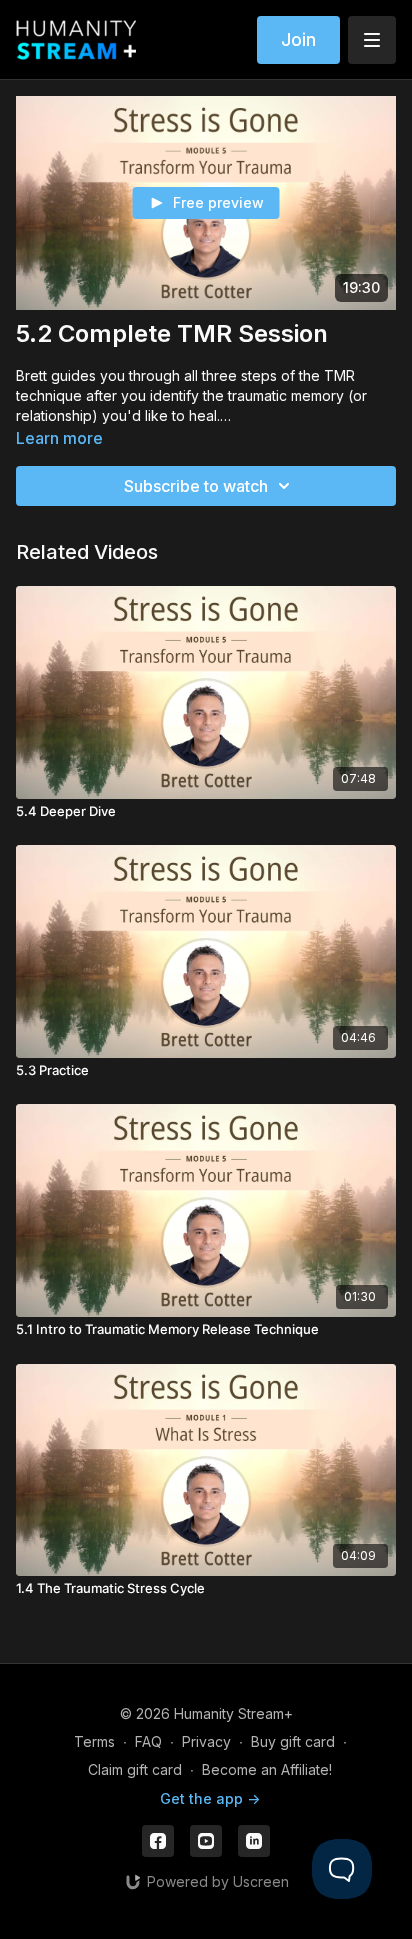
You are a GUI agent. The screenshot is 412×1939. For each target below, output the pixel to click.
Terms (94, 1741)
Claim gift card (135, 1769)
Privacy (206, 1741)
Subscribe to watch (196, 486)
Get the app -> (210, 1798)
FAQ (148, 1741)
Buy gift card (293, 1741)
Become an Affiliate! (267, 1769)
